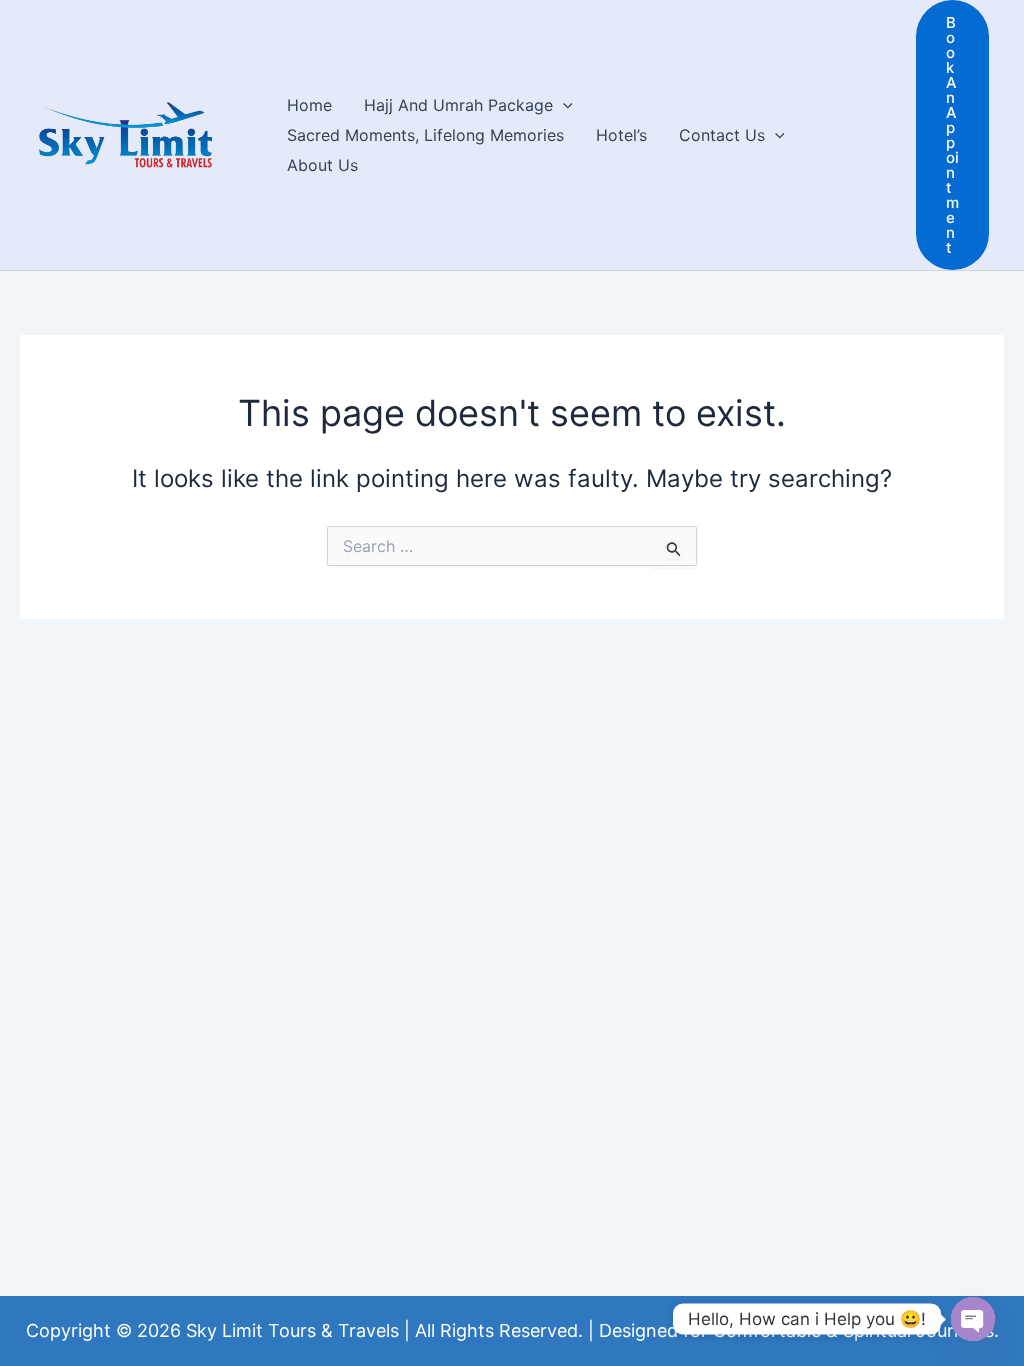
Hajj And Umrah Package (458, 105)
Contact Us (722, 135)
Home (309, 105)
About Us (322, 165)
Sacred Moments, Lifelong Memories (425, 135)
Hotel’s (621, 135)
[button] (563, 105)
